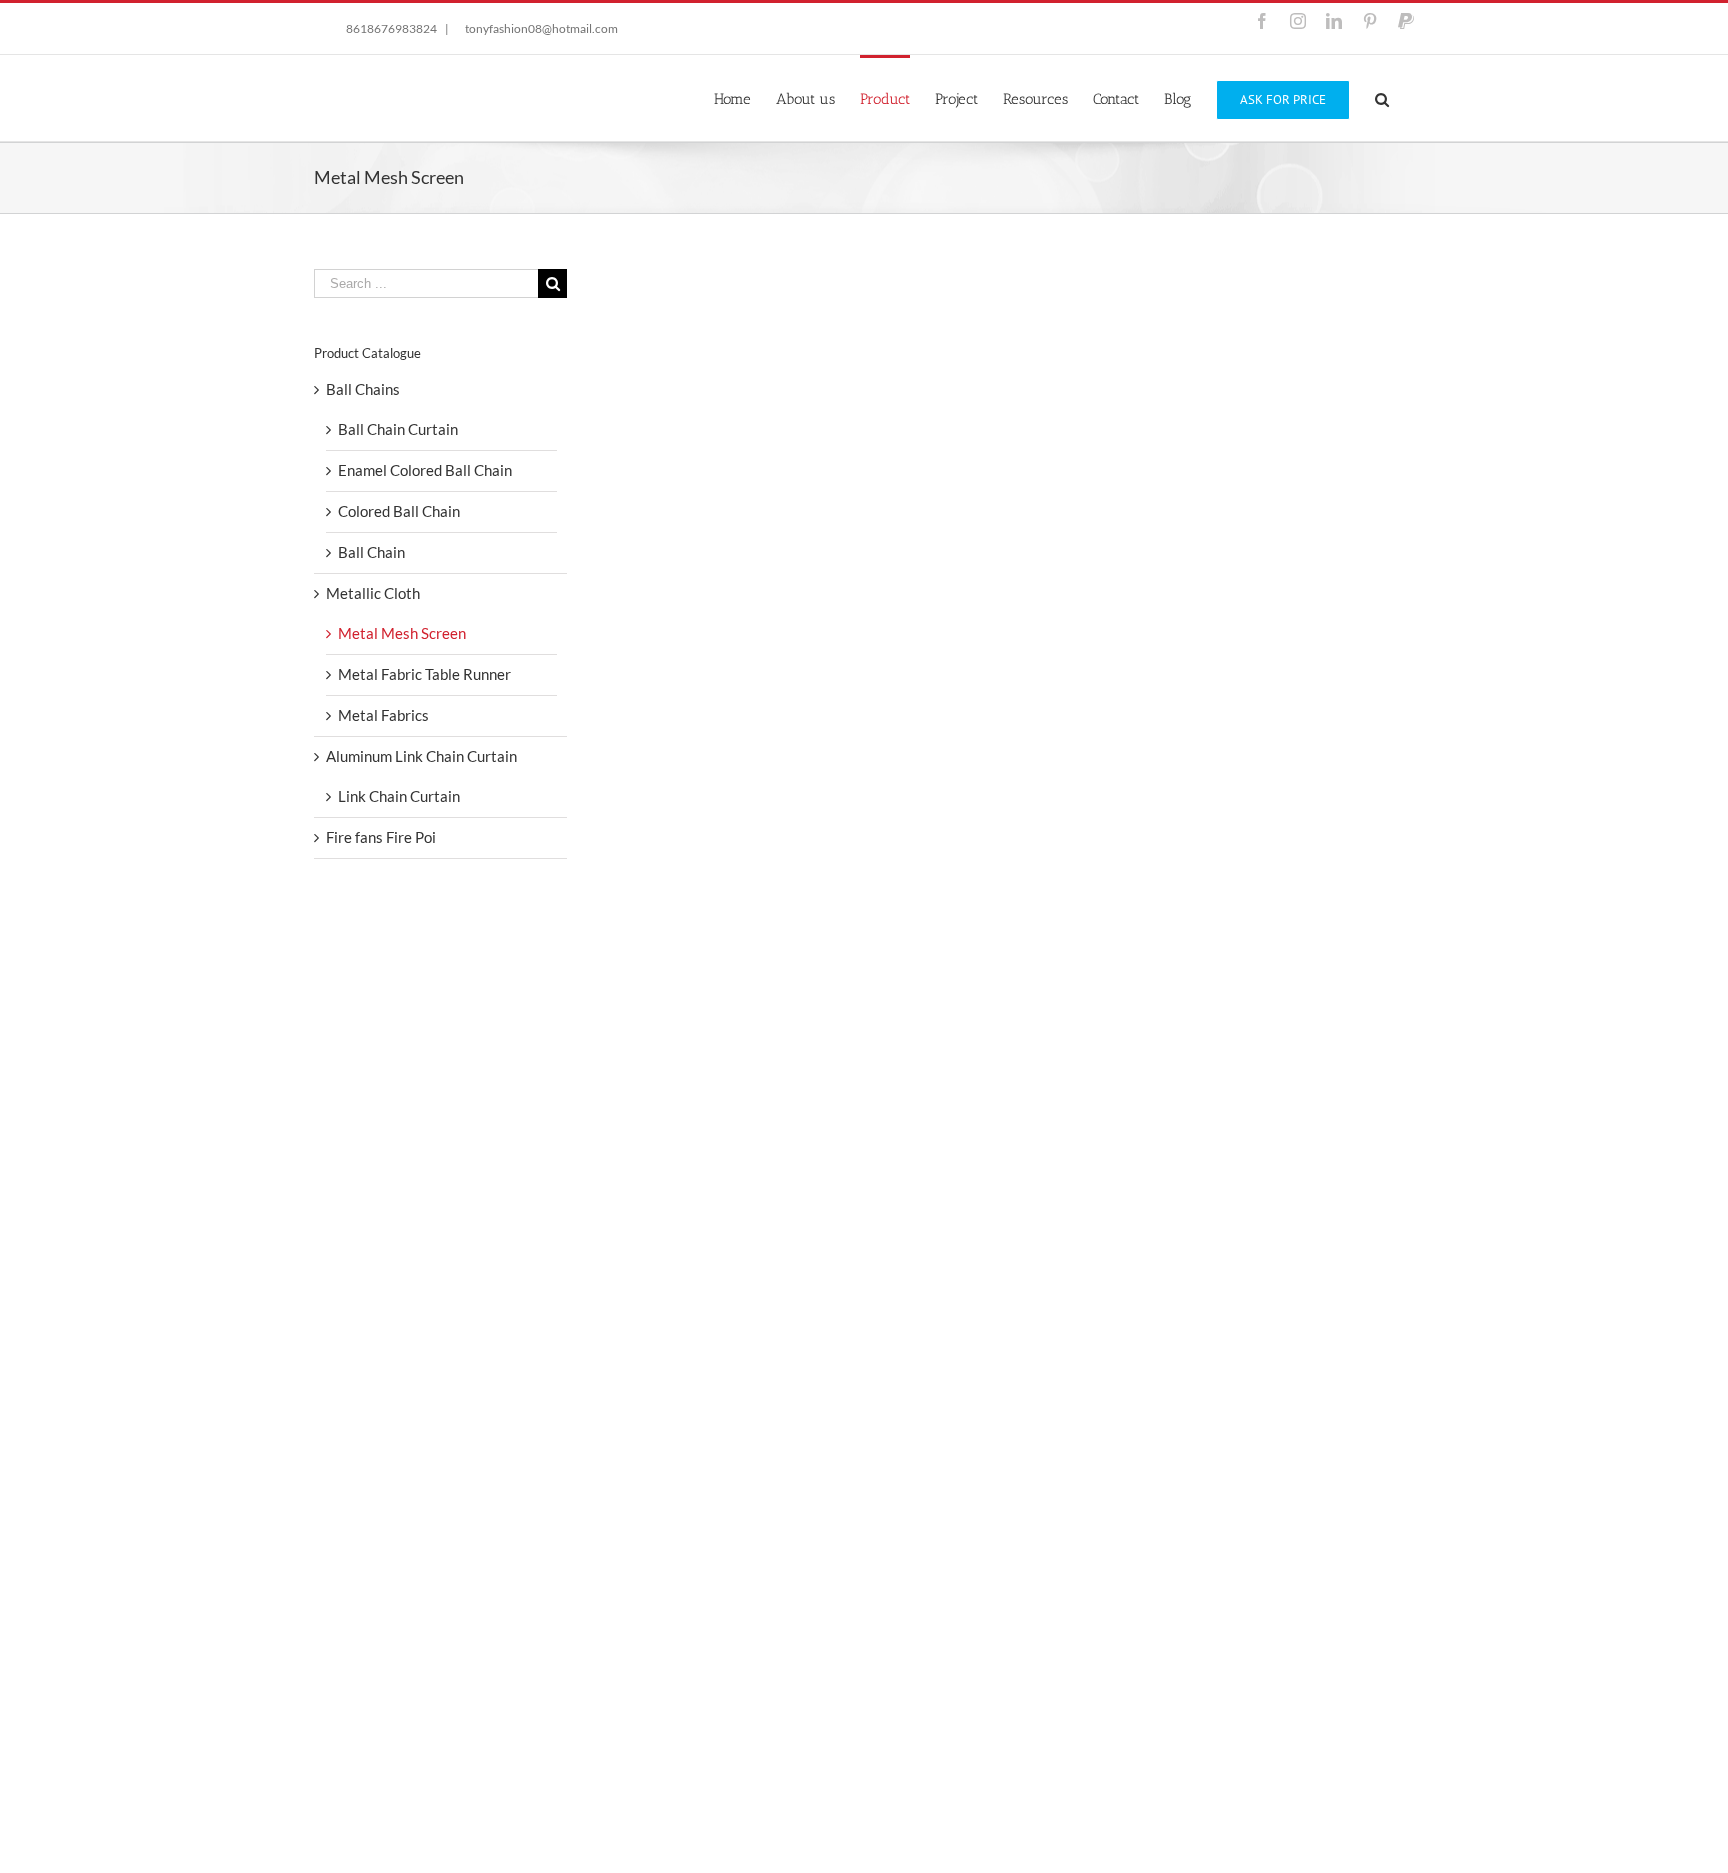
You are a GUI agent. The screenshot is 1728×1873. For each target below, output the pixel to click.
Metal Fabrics (383, 715)
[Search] (1382, 98)
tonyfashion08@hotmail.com (541, 28)
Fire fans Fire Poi (381, 837)
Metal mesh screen (720, 1476)
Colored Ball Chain (399, 511)
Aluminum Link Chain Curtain (421, 756)
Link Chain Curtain (399, 796)
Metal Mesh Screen (702, 625)
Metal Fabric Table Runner (424, 674)
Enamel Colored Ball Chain (425, 470)
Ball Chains (363, 389)
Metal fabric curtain (1114, 1476)
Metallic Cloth (804, 625)
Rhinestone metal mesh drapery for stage (1196, 1029)
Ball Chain (371, 552)
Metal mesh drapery (1115, 602)
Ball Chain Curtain (398, 429)
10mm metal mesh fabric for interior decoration (831, 602)
